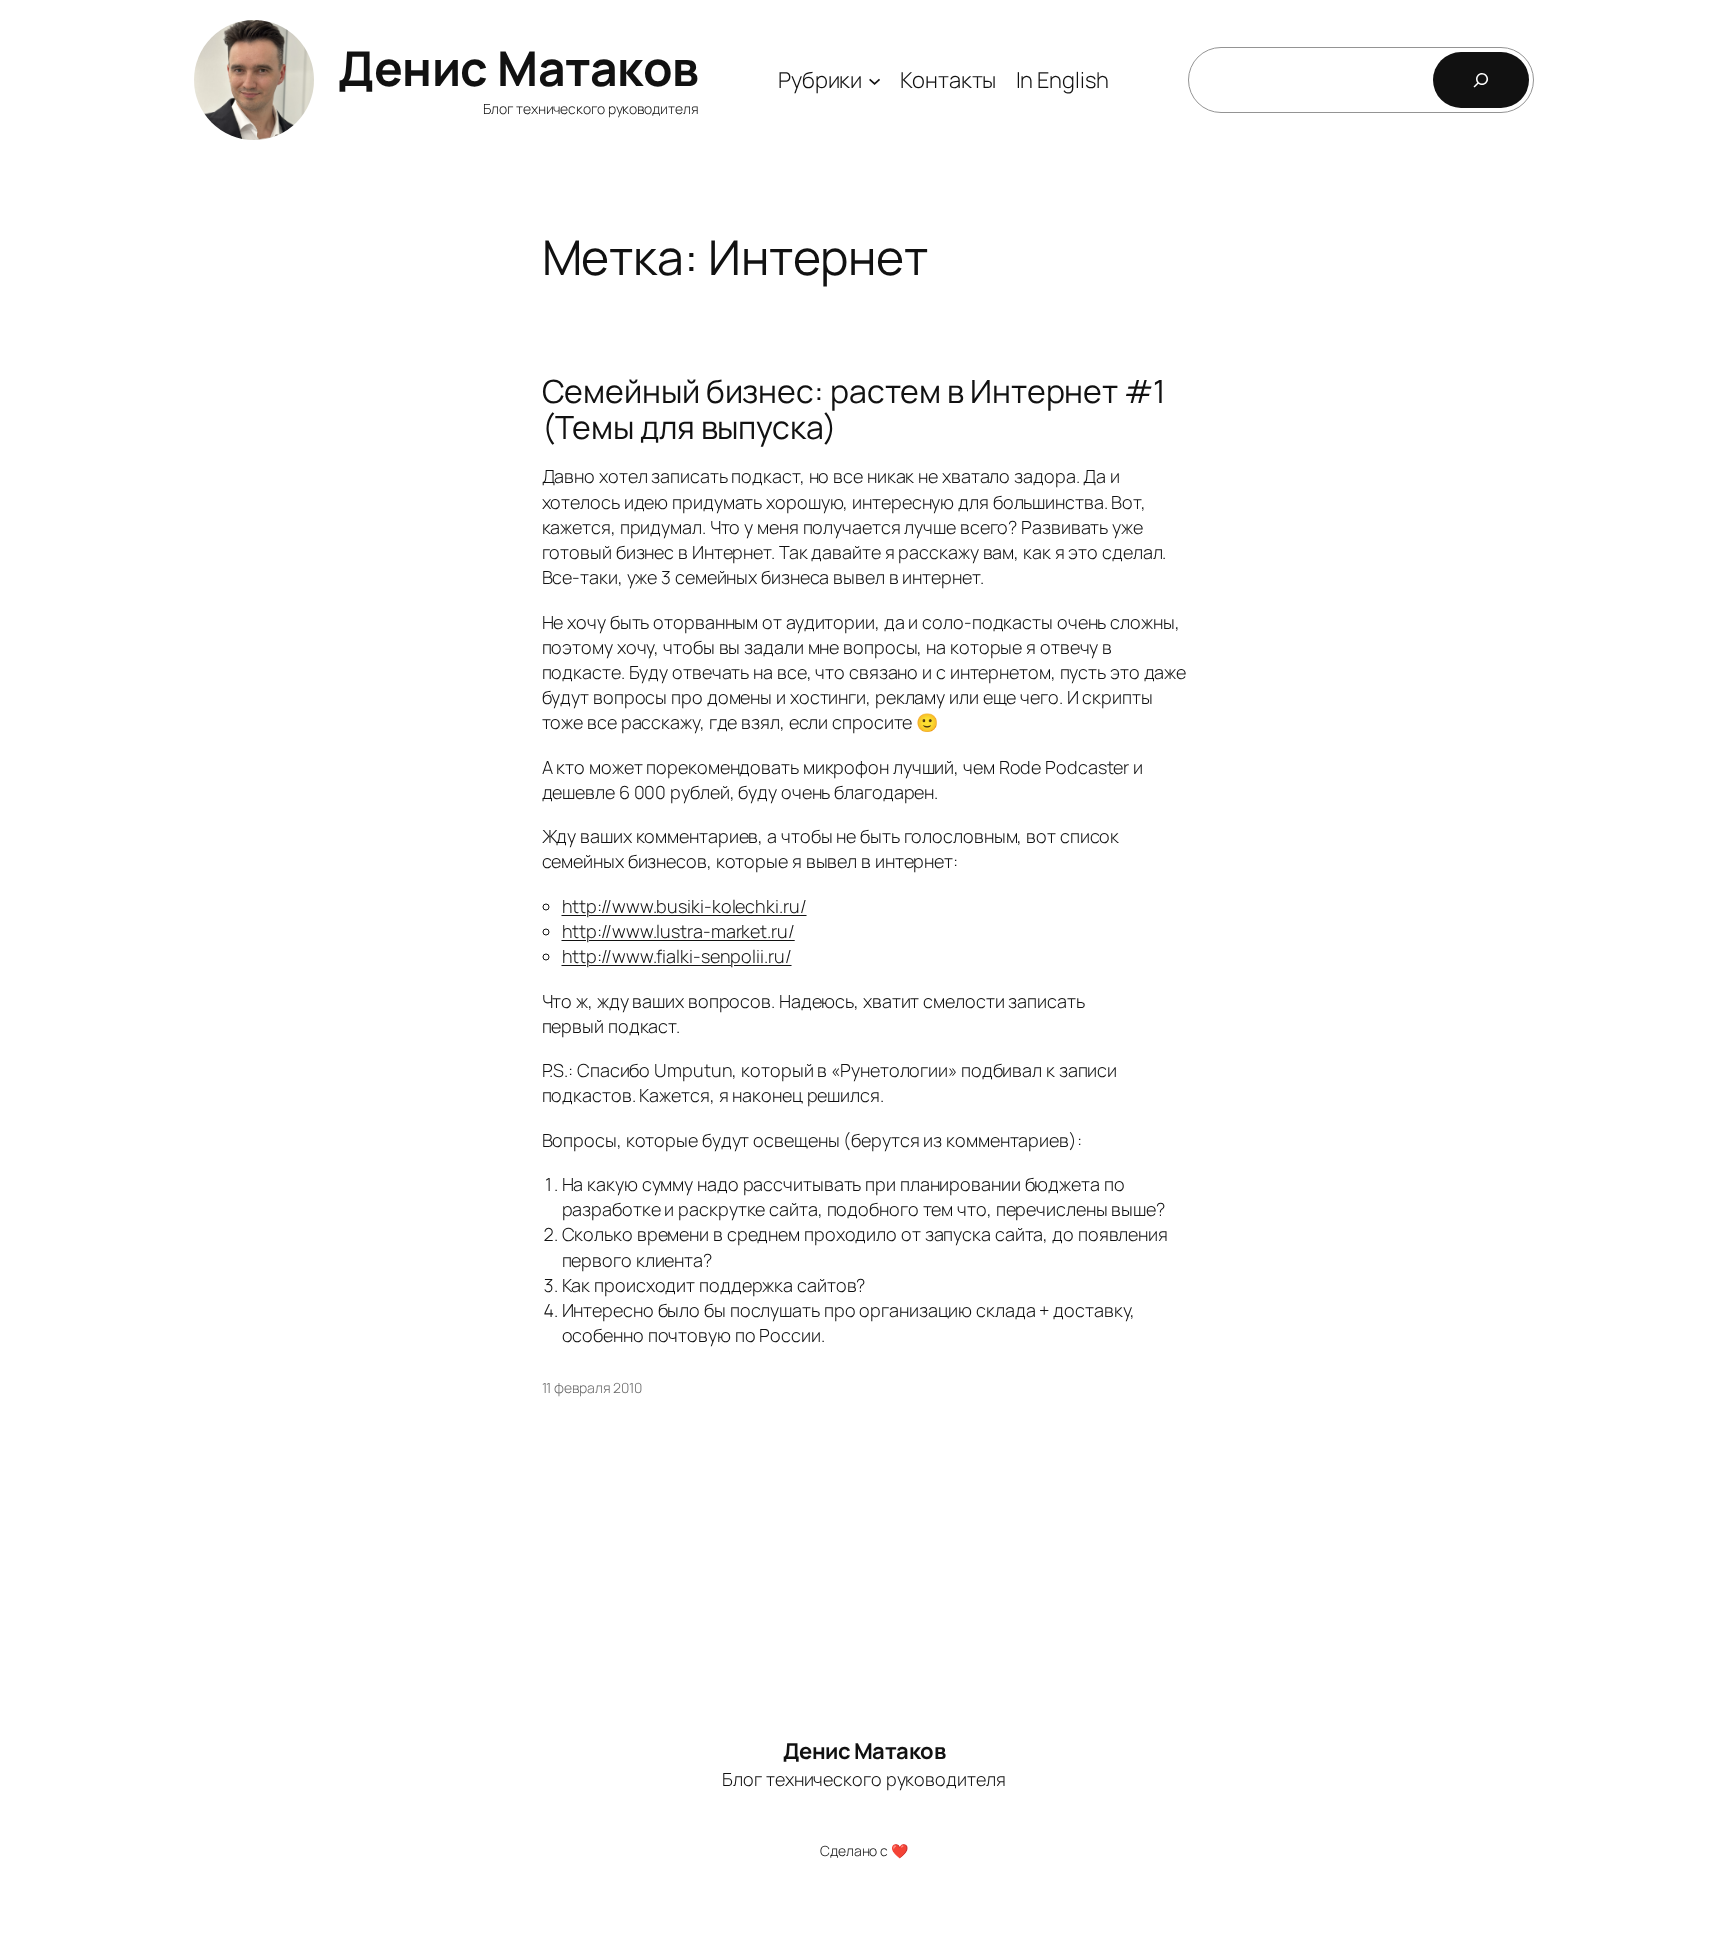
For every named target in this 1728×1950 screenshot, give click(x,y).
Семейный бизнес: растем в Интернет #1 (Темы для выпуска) (853, 409)
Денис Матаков (518, 67)
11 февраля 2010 (592, 1387)
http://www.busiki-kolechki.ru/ (684, 906)
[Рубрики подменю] (874, 79)
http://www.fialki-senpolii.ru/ (677, 956)
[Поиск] (1481, 80)
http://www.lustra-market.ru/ (678, 931)
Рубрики (820, 80)
